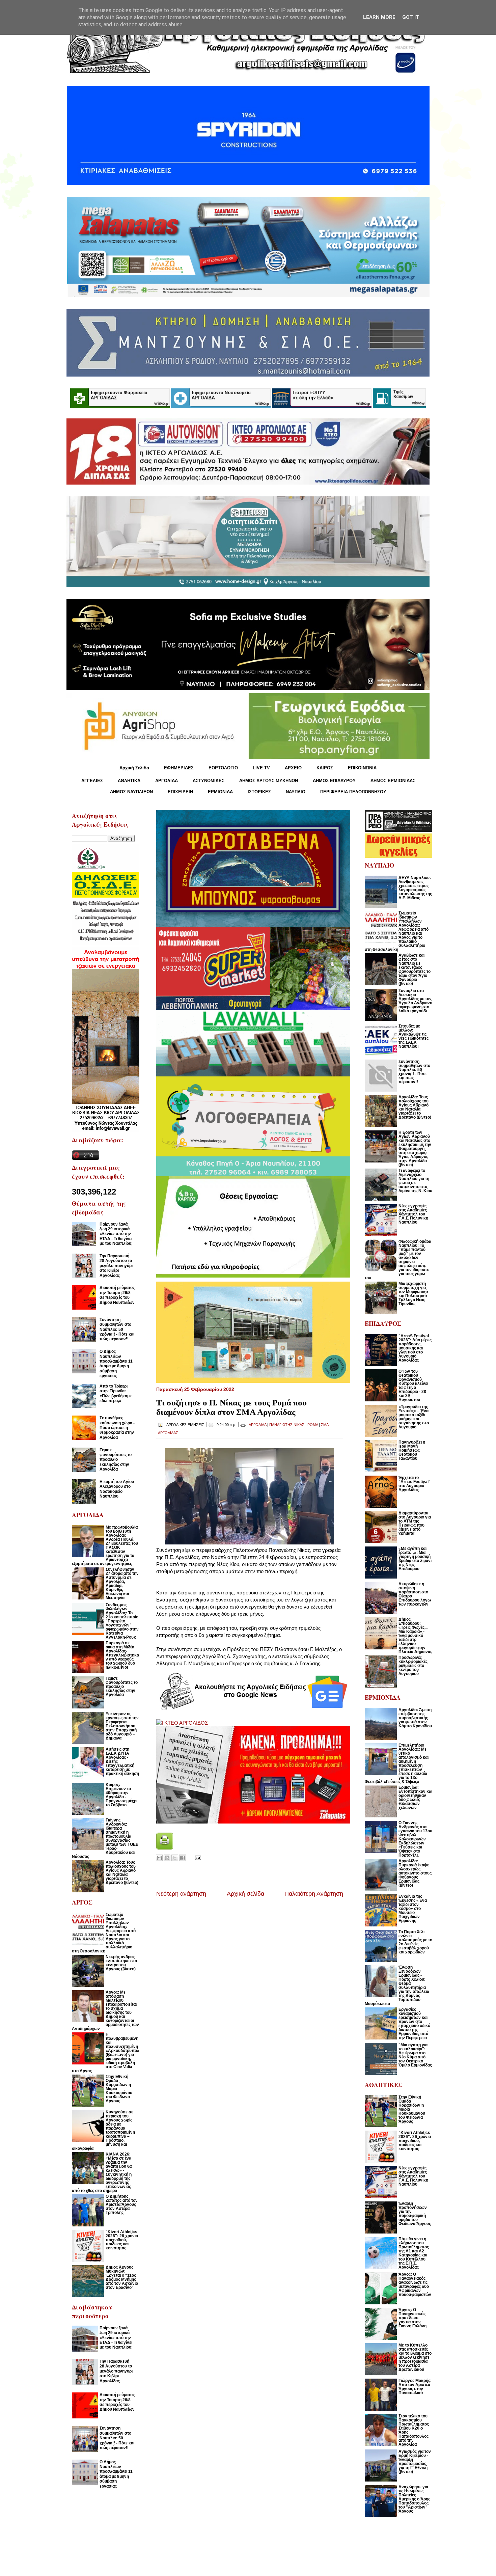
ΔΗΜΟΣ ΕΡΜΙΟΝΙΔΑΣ (393, 781)
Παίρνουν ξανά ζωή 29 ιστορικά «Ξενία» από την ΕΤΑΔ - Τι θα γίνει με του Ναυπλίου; (116, 1234)
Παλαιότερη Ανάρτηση (314, 1894)
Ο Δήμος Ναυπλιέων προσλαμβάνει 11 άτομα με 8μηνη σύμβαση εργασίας (116, 1364)
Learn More (379, 17)
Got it (411, 17)
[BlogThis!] (167, 1858)
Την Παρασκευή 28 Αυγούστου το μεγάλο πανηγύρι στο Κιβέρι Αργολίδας (116, 1266)
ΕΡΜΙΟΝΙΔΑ (220, 792)
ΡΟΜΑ (313, 1425)
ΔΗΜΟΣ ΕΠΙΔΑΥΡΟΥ (334, 781)
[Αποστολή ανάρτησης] (197, 1857)
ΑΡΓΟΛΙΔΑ (167, 781)
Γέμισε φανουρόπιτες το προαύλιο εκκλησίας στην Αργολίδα (116, 1460)
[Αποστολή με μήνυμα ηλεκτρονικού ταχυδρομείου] (159, 1858)
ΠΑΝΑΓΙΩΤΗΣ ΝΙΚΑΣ (287, 1425)
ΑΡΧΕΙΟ (293, 768)
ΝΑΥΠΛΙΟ (296, 792)
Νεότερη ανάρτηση (181, 1894)
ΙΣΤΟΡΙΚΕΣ (259, 792)
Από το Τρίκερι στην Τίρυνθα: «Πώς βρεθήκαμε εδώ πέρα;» (116, 1393)
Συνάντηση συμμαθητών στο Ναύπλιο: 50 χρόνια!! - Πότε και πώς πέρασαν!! (117, 1330)
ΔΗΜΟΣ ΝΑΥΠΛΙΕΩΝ (131, 792)
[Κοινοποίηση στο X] (175, 1858)
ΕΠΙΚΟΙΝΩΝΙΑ (362, 768)
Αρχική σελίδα (245, 1894)
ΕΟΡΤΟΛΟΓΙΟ (223, 768)
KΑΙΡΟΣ (325, 768)
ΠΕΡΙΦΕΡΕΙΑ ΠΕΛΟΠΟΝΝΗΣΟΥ (353, 792)
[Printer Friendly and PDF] (165, 1848)
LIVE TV (261, 768)
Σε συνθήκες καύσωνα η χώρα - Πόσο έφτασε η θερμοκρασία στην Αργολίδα (117, 1428)
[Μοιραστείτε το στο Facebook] (183, 1858)
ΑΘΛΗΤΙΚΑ (129, 781)
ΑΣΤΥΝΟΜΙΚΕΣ (209, 781)
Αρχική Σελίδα (134, 768)
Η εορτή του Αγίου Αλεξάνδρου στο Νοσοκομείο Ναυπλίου (117, 1489)
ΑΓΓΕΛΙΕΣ (92, 781)
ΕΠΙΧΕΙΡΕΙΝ (180, 792)
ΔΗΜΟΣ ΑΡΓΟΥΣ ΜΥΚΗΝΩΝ (269, 781)
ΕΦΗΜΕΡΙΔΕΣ (179, 768)
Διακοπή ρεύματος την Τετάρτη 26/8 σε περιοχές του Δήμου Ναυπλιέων (117, 1295)
